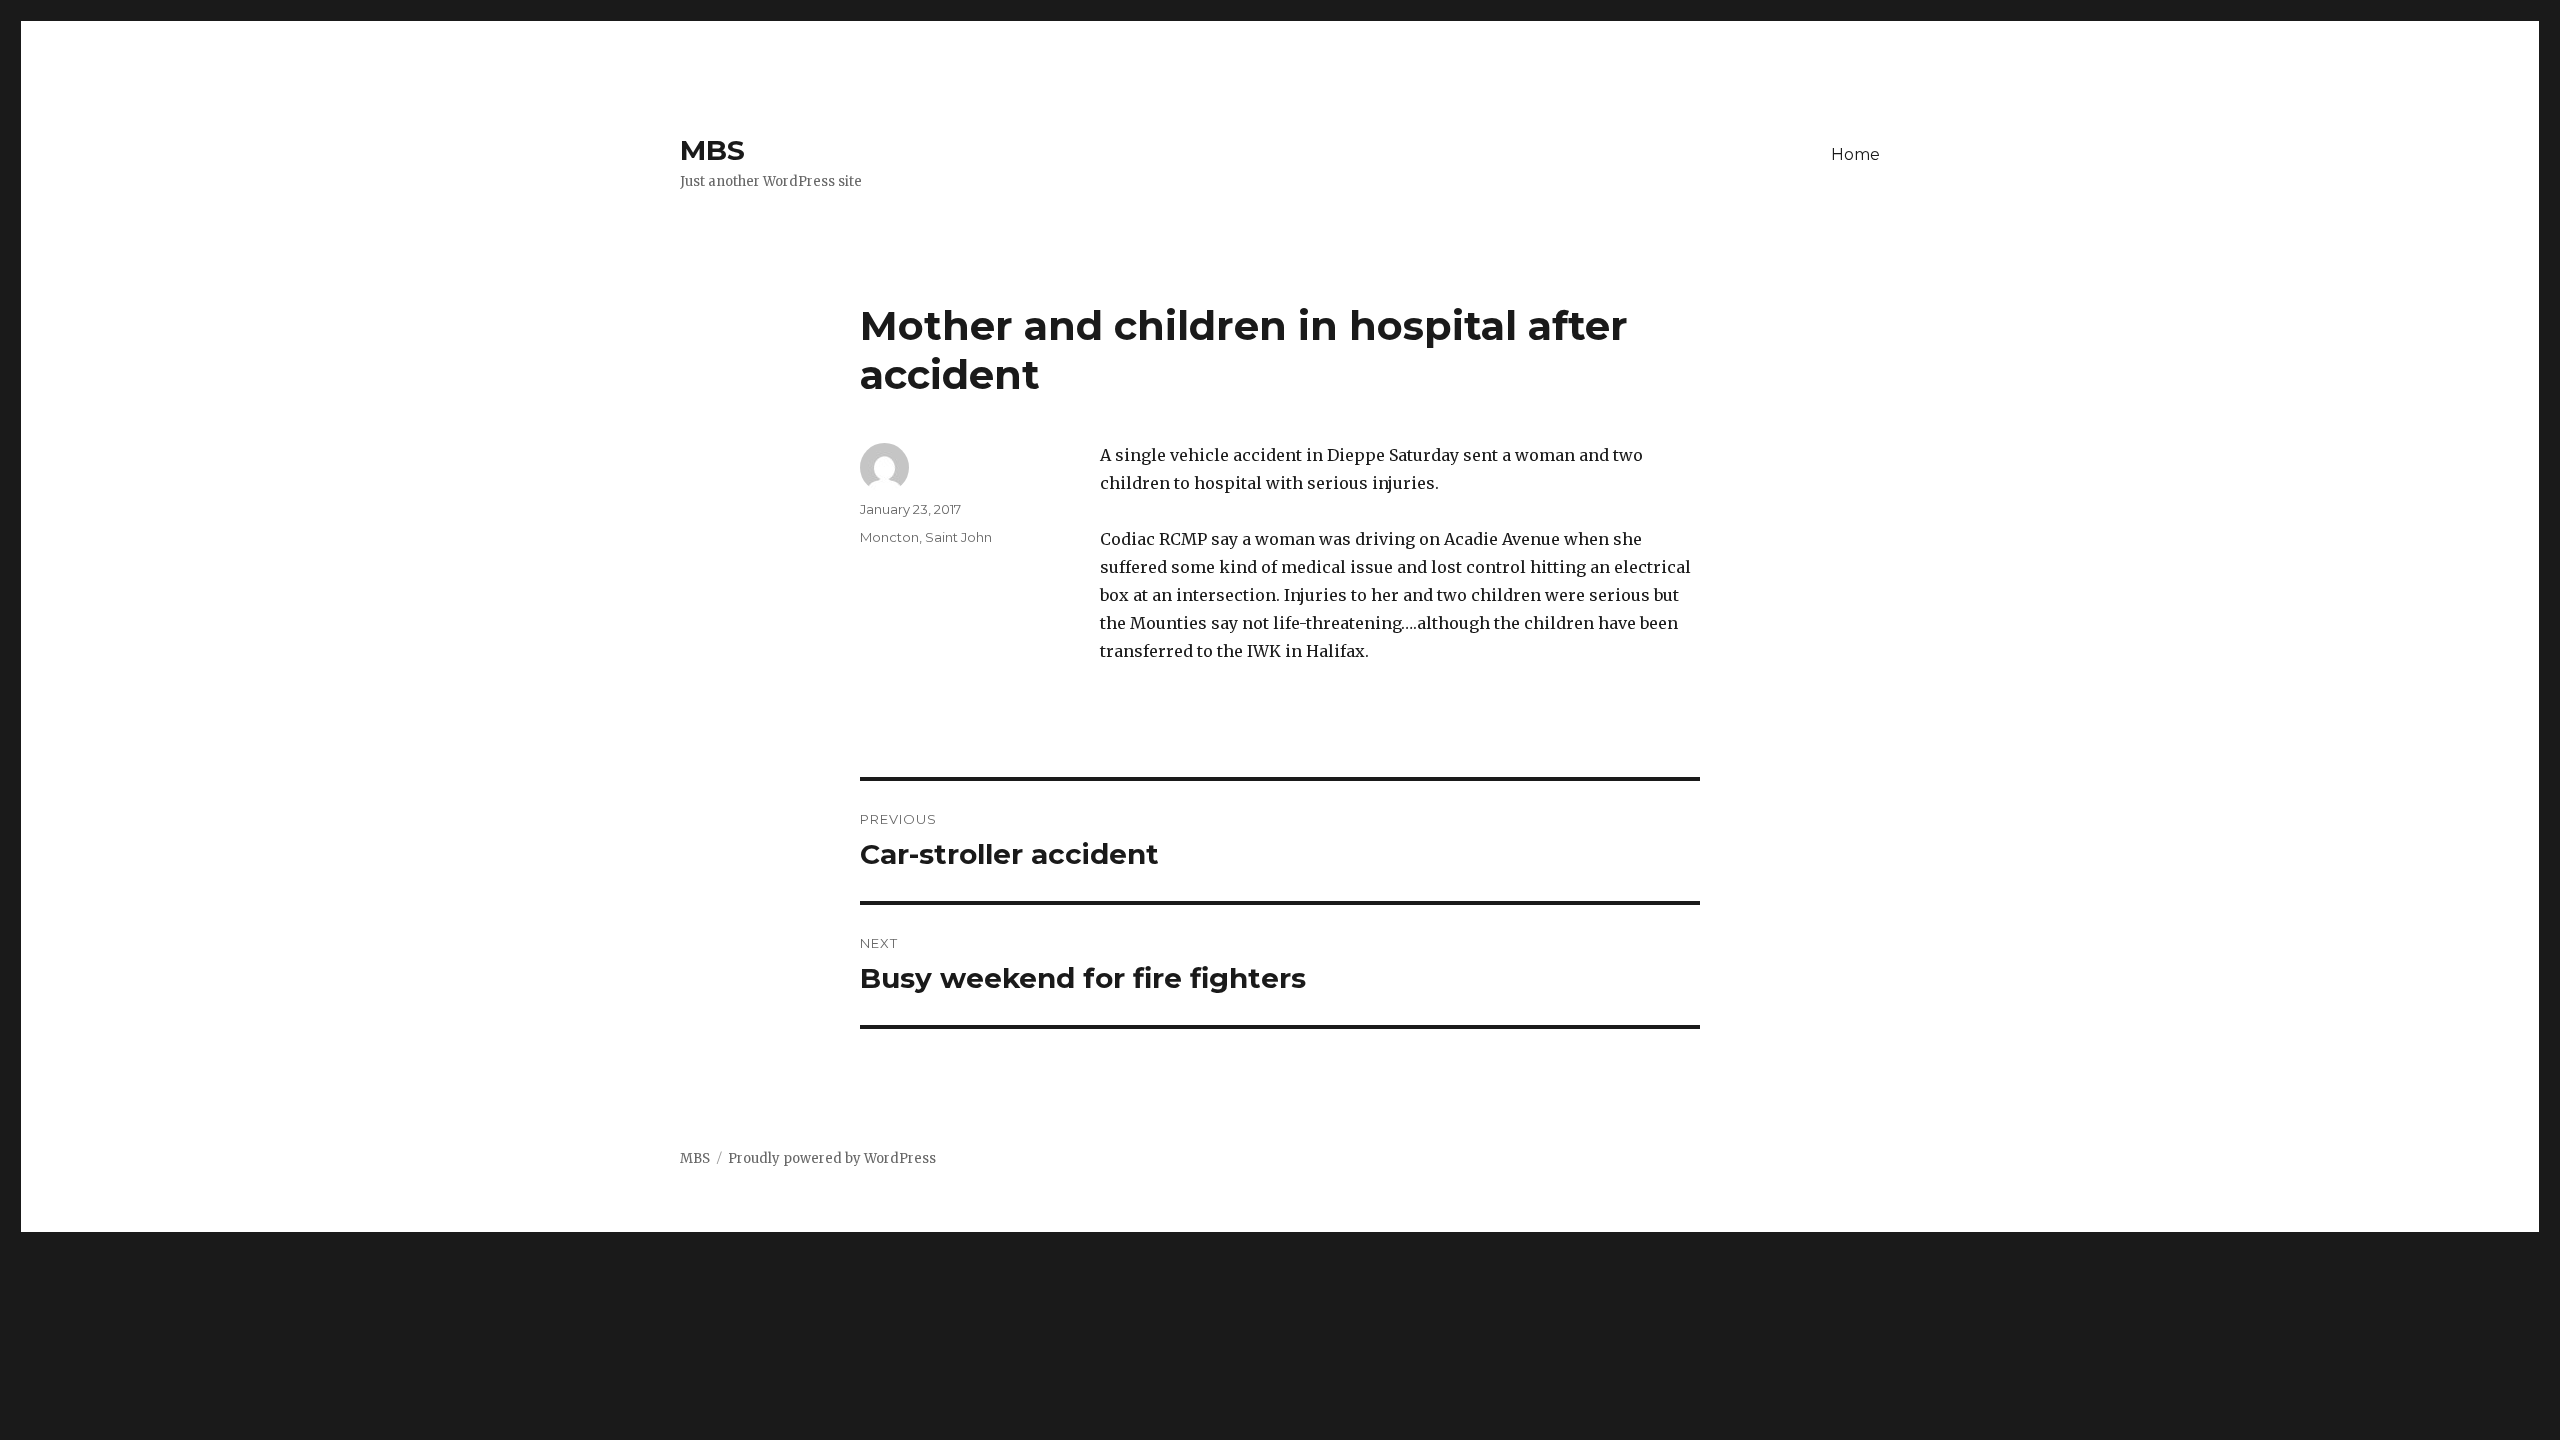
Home (1855, 154)
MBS (712, 150)
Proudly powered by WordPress (832, 1158)
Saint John (958, 537)
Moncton (889, 537)
